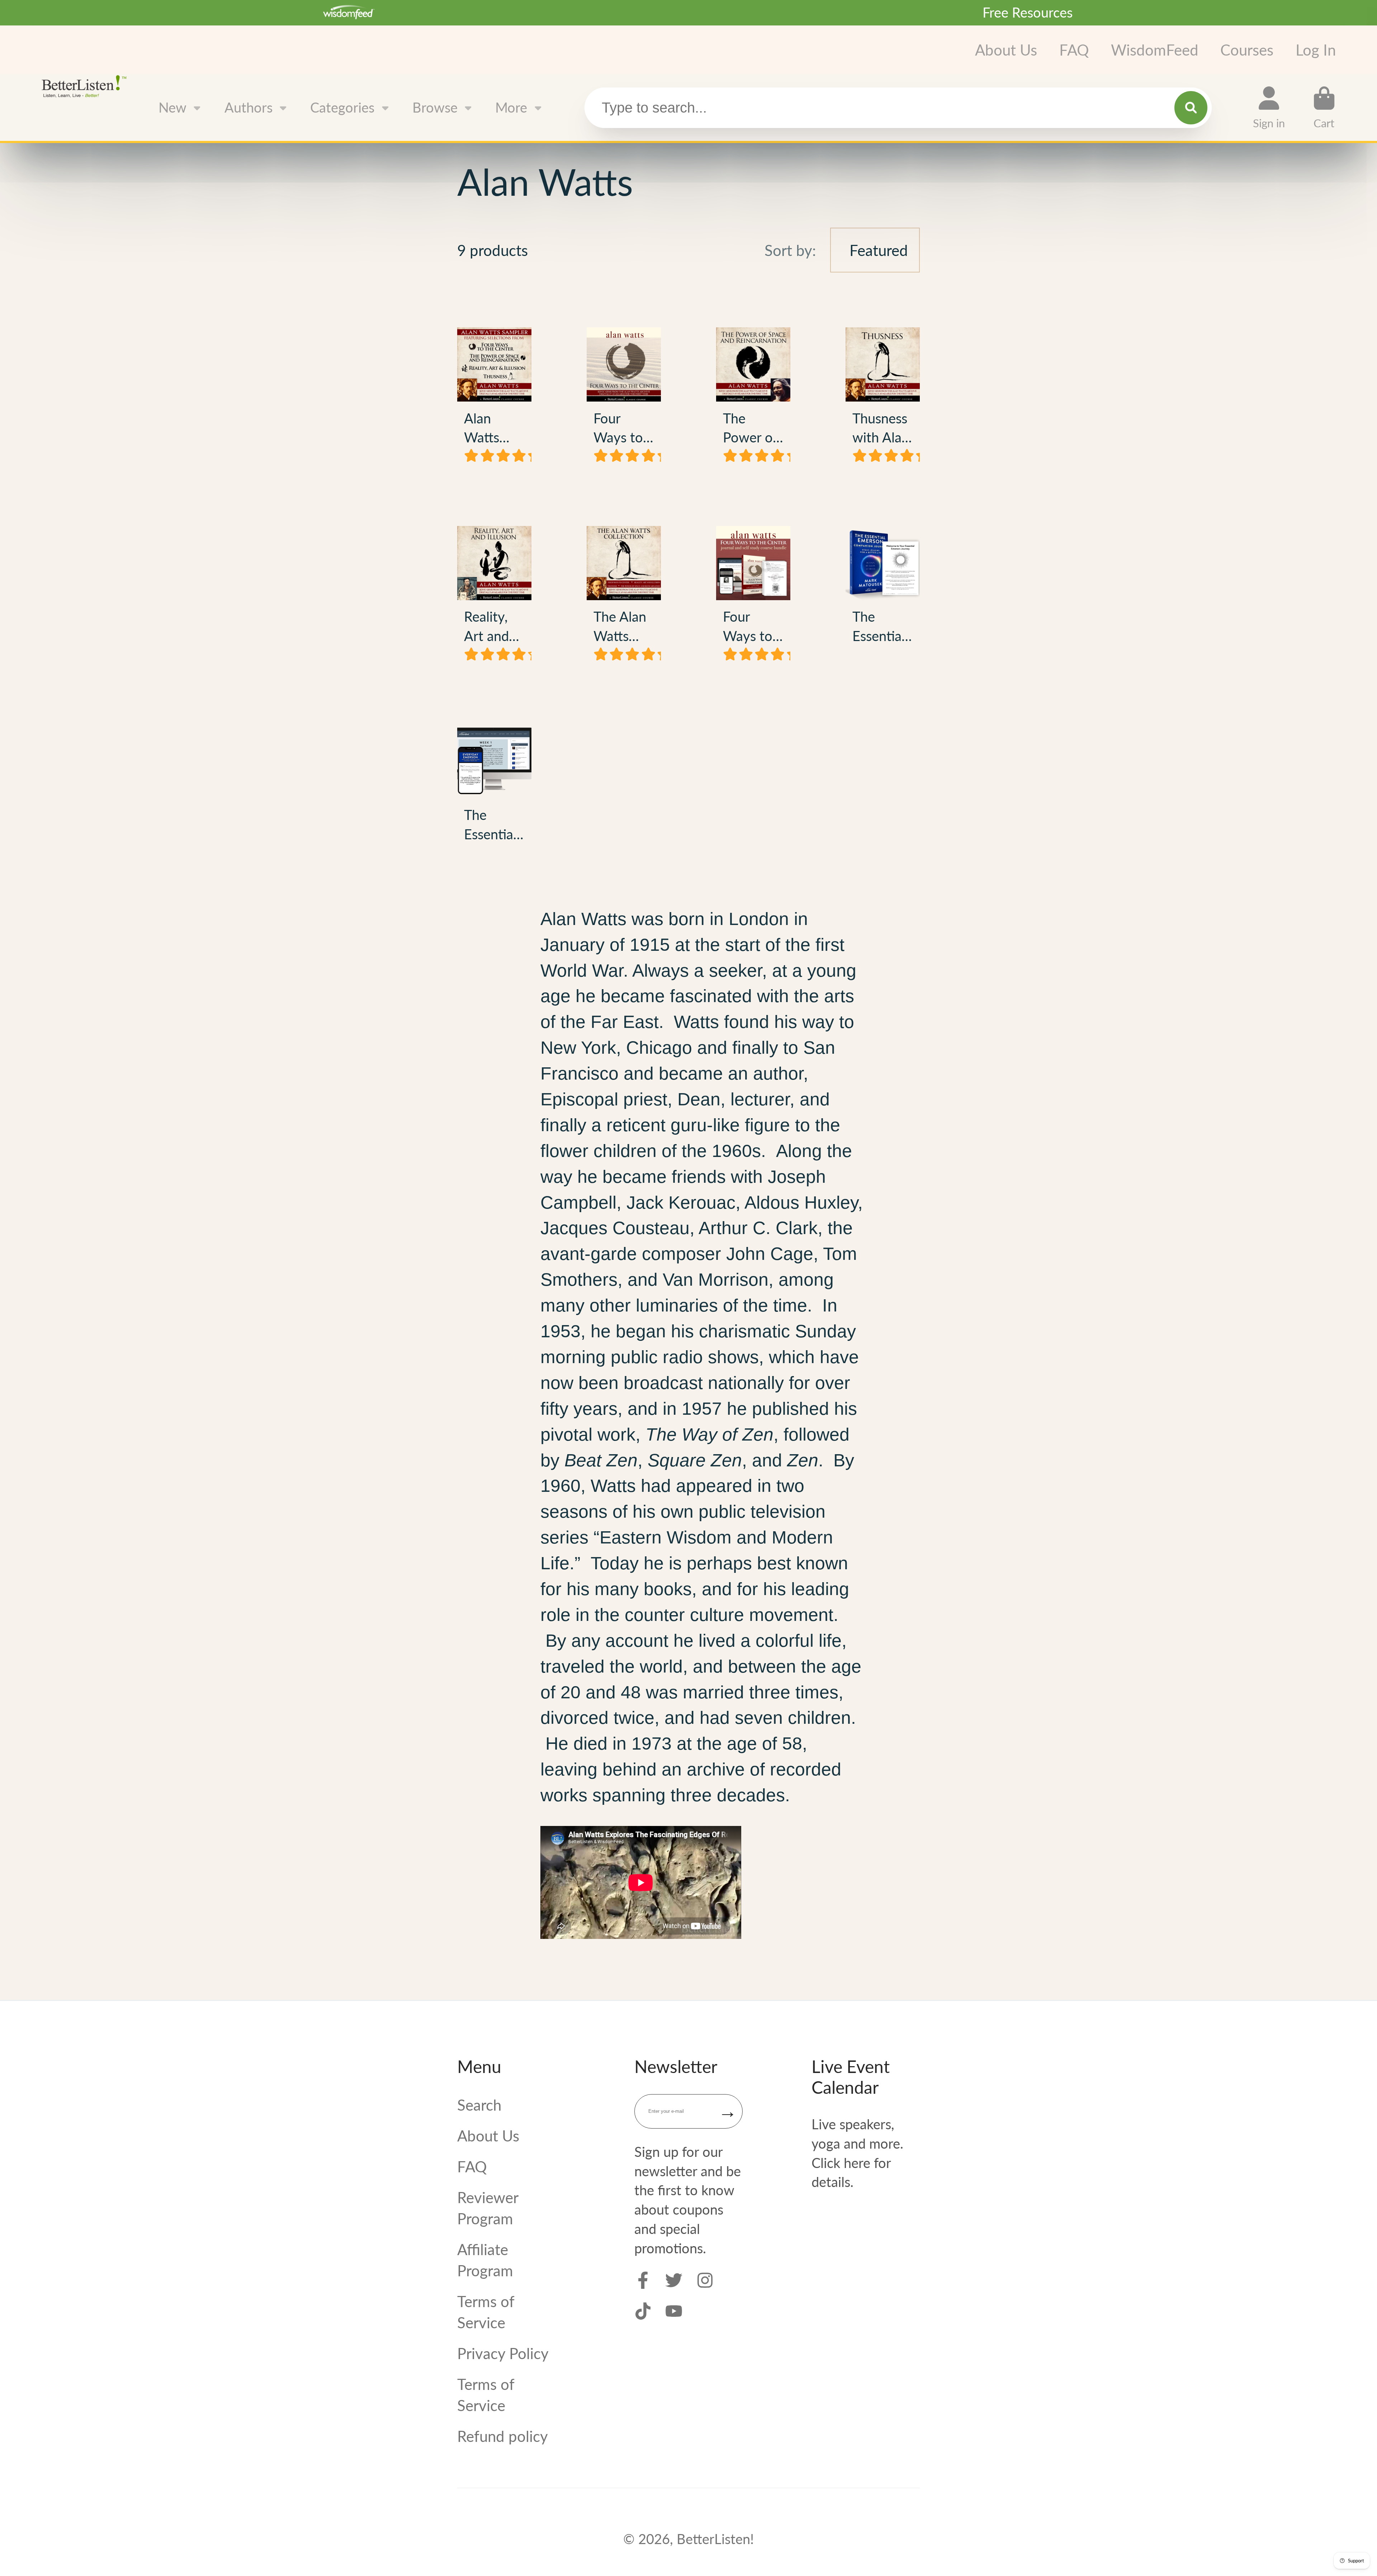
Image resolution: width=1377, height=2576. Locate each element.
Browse (435, 107)
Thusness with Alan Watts (883, 399)
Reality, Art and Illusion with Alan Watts (494, 598)
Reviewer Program (488, 2208)
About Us (1006, 50)
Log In (1316, 50)
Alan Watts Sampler (494, 399)
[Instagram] (705, 2280)
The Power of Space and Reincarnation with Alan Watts (753, 399)
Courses (1247, 50)
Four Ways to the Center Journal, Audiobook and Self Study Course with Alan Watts (753, 598)
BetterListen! (715, 2539)
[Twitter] (674, 2280)
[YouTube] (674, 2311)
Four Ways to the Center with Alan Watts (624, 399)
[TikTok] (643, 2311)
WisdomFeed (1155, 50)
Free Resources (1028, 12)
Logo (86, 86)
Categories (342, 107)
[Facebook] (643, 2280)
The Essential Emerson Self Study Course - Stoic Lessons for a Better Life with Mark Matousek (494, 787)
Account (1269, 108)
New (172, 107)
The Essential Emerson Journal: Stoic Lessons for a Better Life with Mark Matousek (883, 598)
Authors (249, 107)
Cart (1324, 108)
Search (479, 2105)
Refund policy (503, 2436)
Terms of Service (486, 2312)
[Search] (1191, 108)
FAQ (1074, 50)
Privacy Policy (503, 2353)
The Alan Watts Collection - (624, 598)
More (511, 107)
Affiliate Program (485, 2260)
